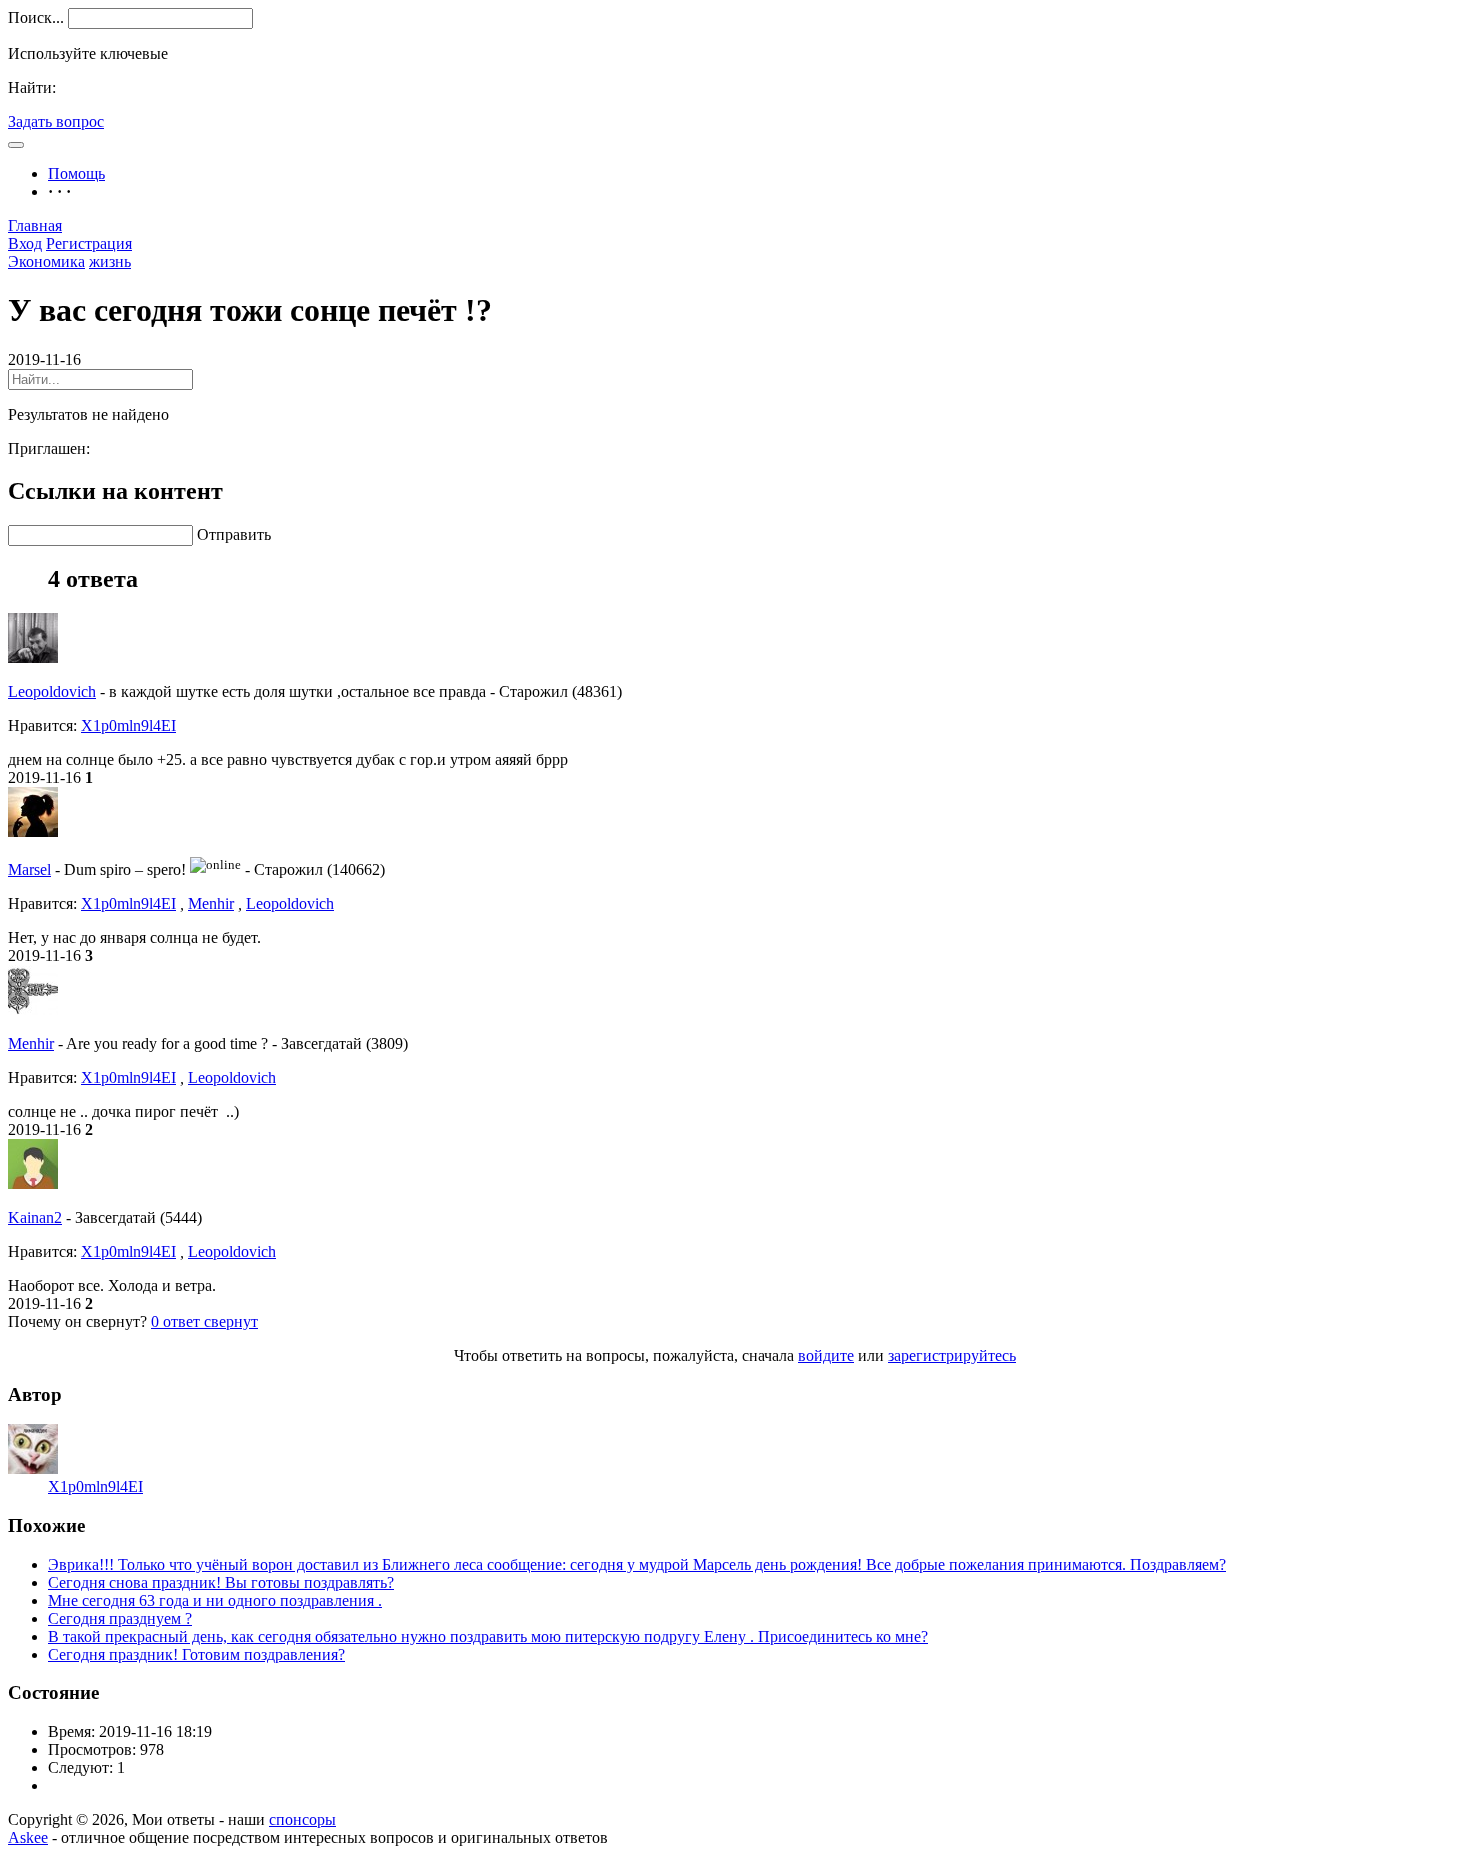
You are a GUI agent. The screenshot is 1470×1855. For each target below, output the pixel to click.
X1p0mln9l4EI (128, 725)
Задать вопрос (56, 121)
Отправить (234, 534)
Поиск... (36, 17)
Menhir (211, 903)
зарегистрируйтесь (952, 1355)
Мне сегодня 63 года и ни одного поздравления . (215, 1600)
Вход (25, 243)
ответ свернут (204, 1321)
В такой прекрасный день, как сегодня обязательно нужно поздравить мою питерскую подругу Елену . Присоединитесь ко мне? (488, 1636)
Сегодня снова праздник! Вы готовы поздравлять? (221, 1582)
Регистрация (89, 243)
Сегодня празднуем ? (120, 1618)
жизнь (110, 261)
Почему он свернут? (77, 1321)
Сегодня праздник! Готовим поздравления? (196, 1654)
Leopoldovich (52, 691)
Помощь (76, 173)
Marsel (29, 869)
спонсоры (302, 1819)
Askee (28, 1837)
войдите (826, 1355)
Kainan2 (35, 1217)
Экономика (46, 261)
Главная (35, 225)
